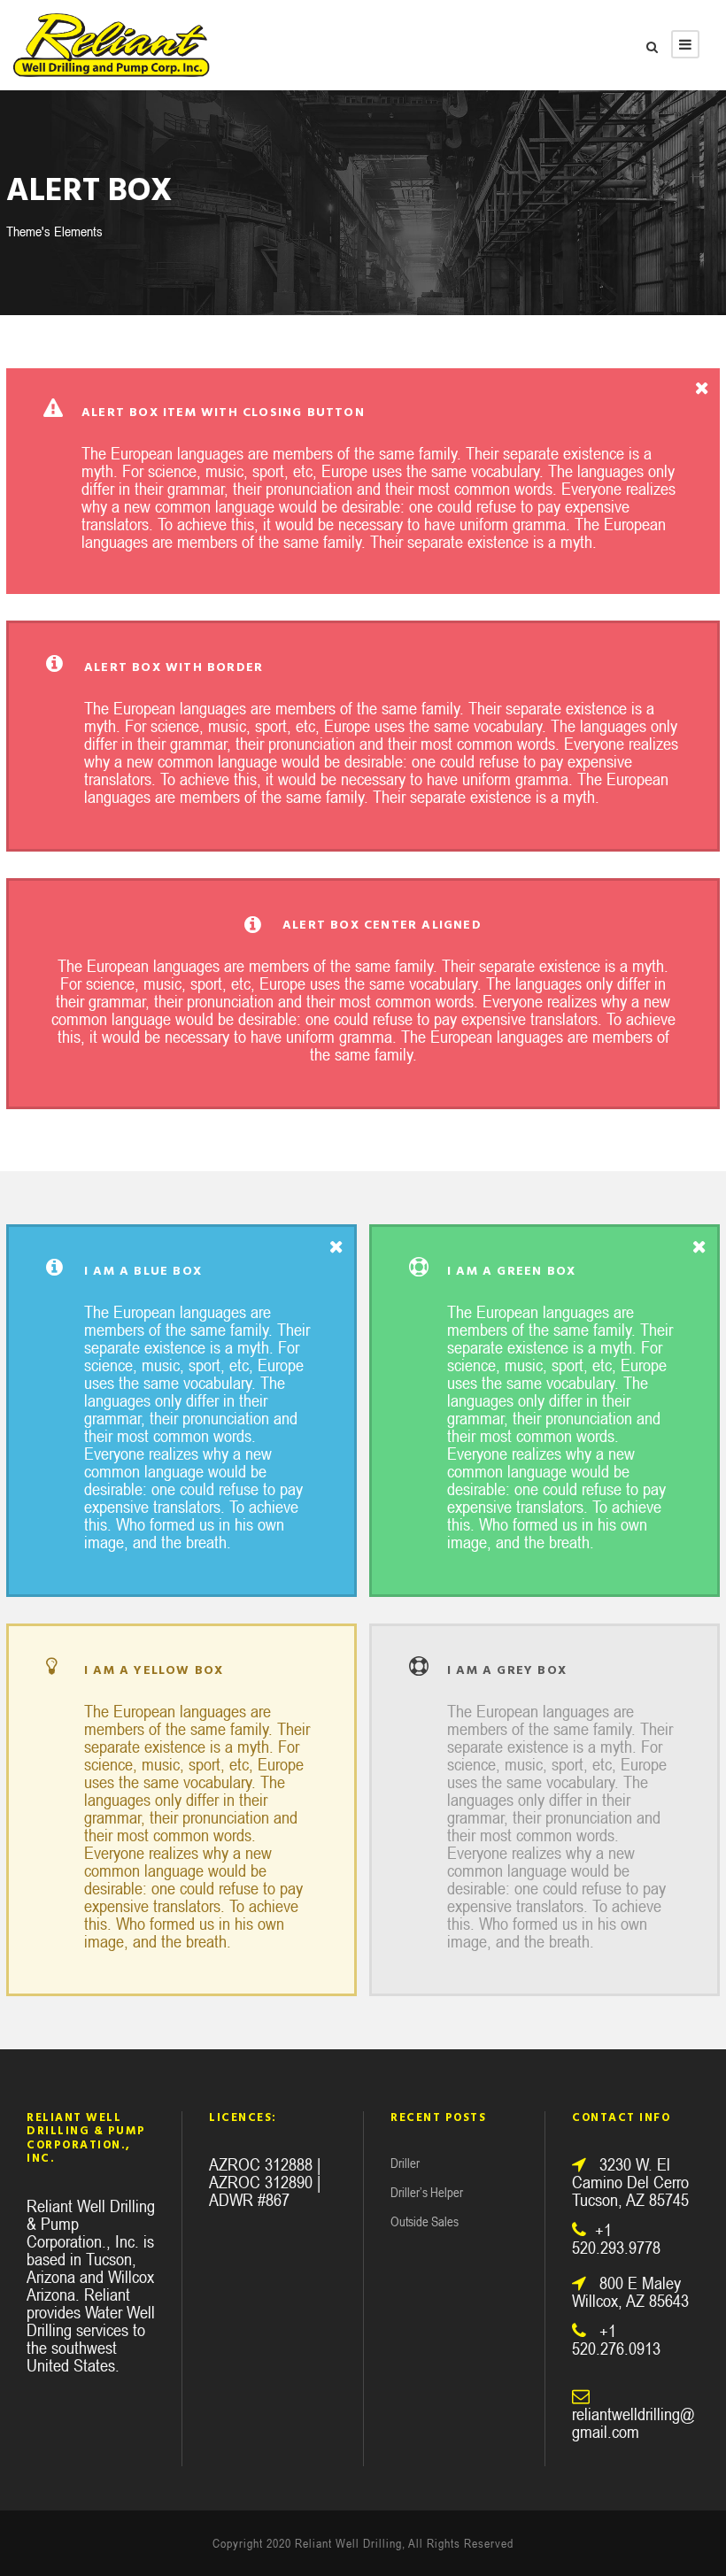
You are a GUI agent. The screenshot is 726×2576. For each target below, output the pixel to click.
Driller (405, 2163)
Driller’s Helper (427, 2192)
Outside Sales (425, 2221)
